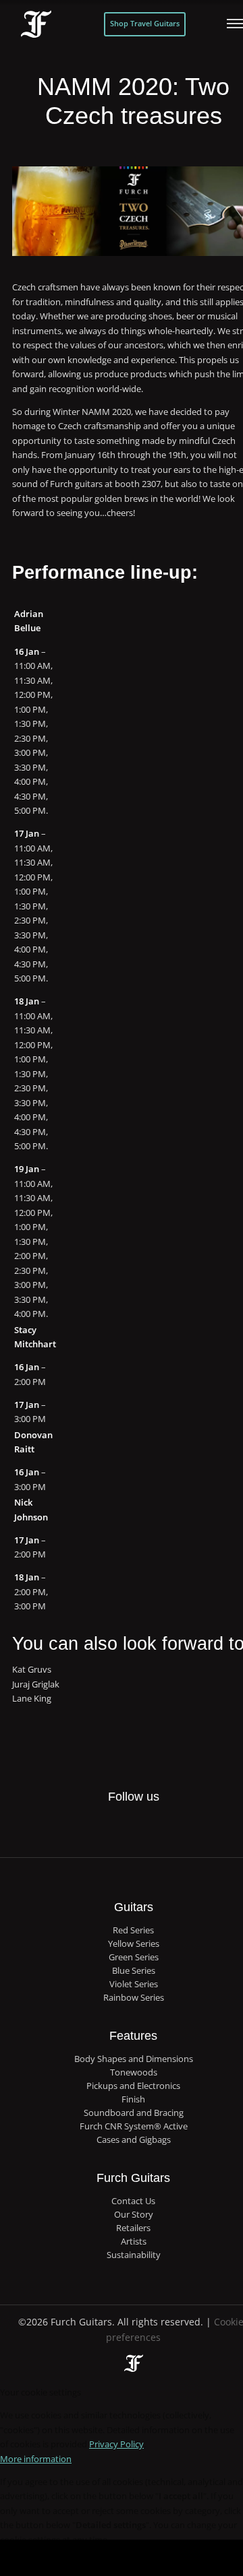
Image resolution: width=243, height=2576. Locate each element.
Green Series (134, 1957)
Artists (134, 2242)
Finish (133, 2099)
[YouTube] (174, 1827)
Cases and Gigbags (134, 2140)
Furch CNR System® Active (134, 2126)
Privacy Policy (116, 2444)
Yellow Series (134, 1944)
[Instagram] (146, 1827)
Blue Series (134, 1971)
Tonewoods (134, 2072)
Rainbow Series (134, 1998)
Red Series (133, 1930)
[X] (119, 1820)
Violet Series (134, 1984)
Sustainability (134, 2255)
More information (36, 2459)
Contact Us (133, 2201)
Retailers (133, 2228)
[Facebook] (92, 1827)
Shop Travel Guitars (145, 24)
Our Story (134, 2215)
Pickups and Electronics (133, 2086)
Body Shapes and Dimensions (134, 2059)
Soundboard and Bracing (134, 2113)
